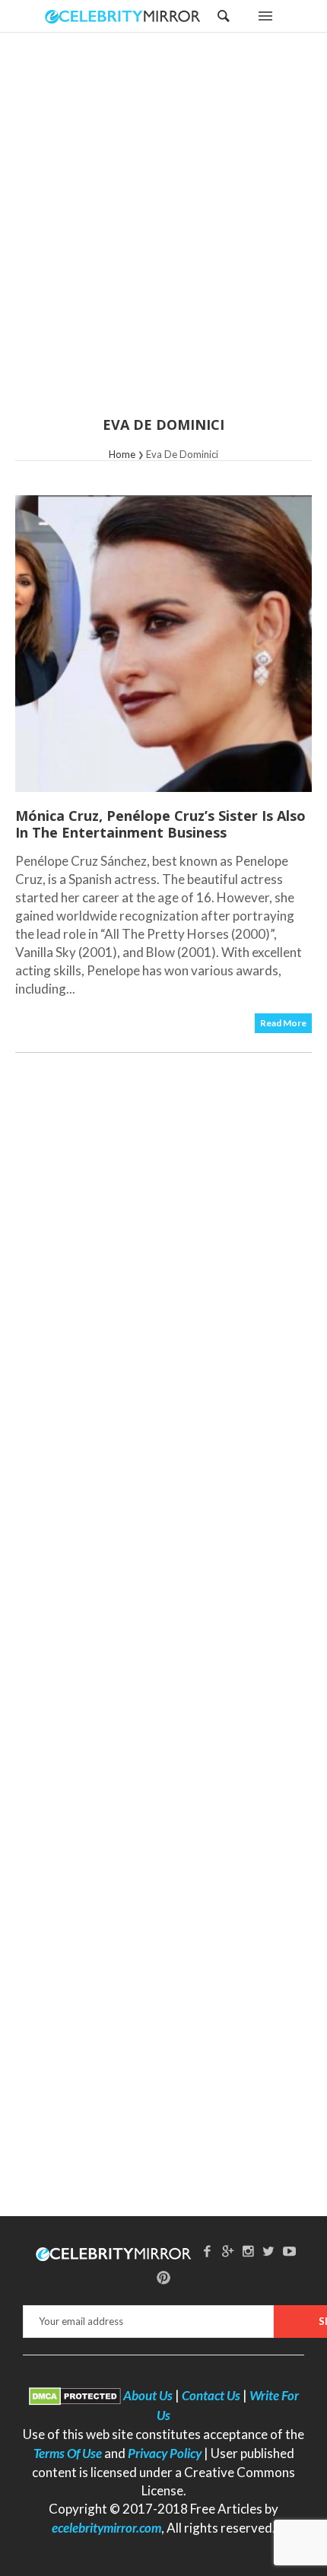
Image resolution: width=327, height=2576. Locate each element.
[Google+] (228, 2251)
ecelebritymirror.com (106, 2528)
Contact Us (211, 2395)
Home (122, 454)
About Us (148, 2395)
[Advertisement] (163, 234)
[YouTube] (289, 2251)
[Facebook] (208, 2251)
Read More (283, 1023)
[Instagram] (249, 2251)
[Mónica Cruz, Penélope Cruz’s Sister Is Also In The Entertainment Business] (163, 644)
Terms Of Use (68, 2453)
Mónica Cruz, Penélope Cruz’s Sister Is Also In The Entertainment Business (160, 824)
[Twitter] (268, 2251)
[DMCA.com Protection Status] (75, 2395)
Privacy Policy (165, 2453)
